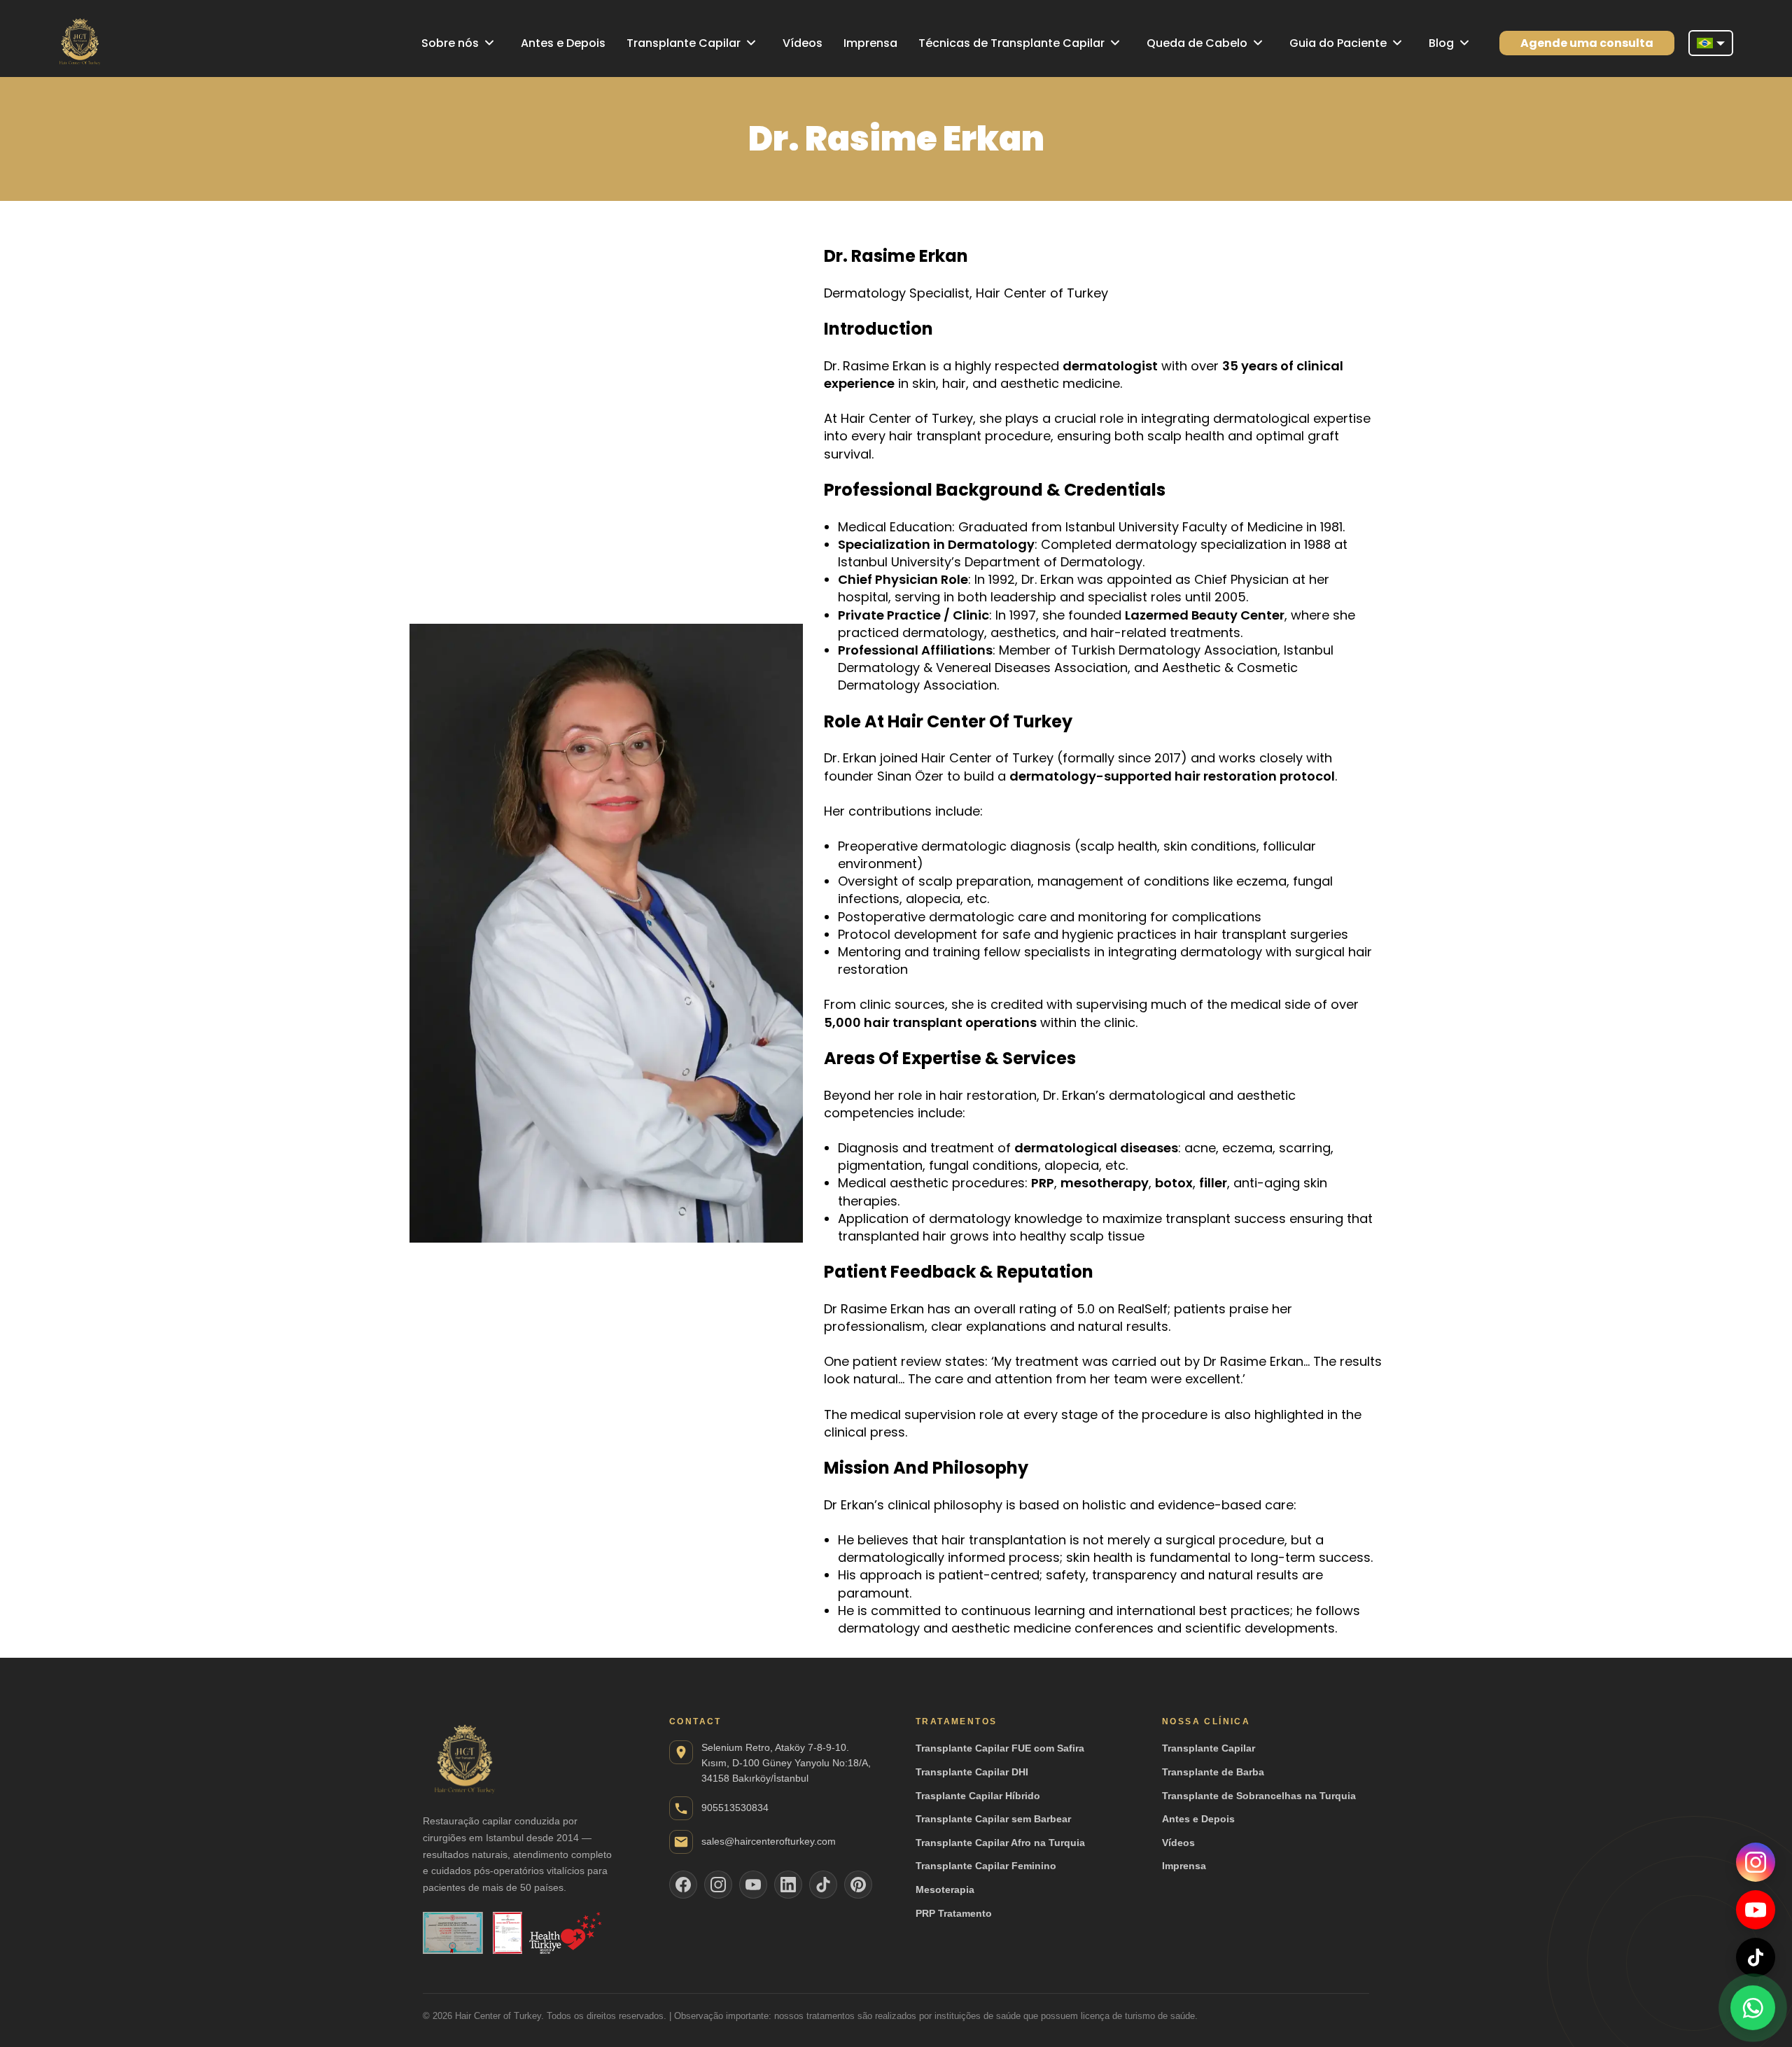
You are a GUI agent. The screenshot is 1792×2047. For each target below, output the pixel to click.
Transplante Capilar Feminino (986, 1866)
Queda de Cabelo (1197, 43)
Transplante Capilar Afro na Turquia (1000, 1843)
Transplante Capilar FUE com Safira (1000, 1748)
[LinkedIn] (788, 1885)
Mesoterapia (945, 1889)
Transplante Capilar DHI (972, 1772)
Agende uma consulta (1587, 43)
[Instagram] (1756, 1862)
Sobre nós (450, 43)
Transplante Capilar (684, 43)
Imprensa (870, 43)
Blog (1441, 43)
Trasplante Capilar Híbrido (978, 1796)
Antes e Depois (563, 43)
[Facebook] (683, 1885)
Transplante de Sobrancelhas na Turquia (1259, 1796)
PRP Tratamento (954, 1913)
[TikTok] (1756, 1957)
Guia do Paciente (1338, 43)
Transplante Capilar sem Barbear (993, 1819)
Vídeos (803, 43)
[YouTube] (1756, 1910)
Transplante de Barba (1213, 1772)
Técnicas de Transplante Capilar (1011, 43)
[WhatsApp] (1753, 2005)
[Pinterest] (858, 1885)
